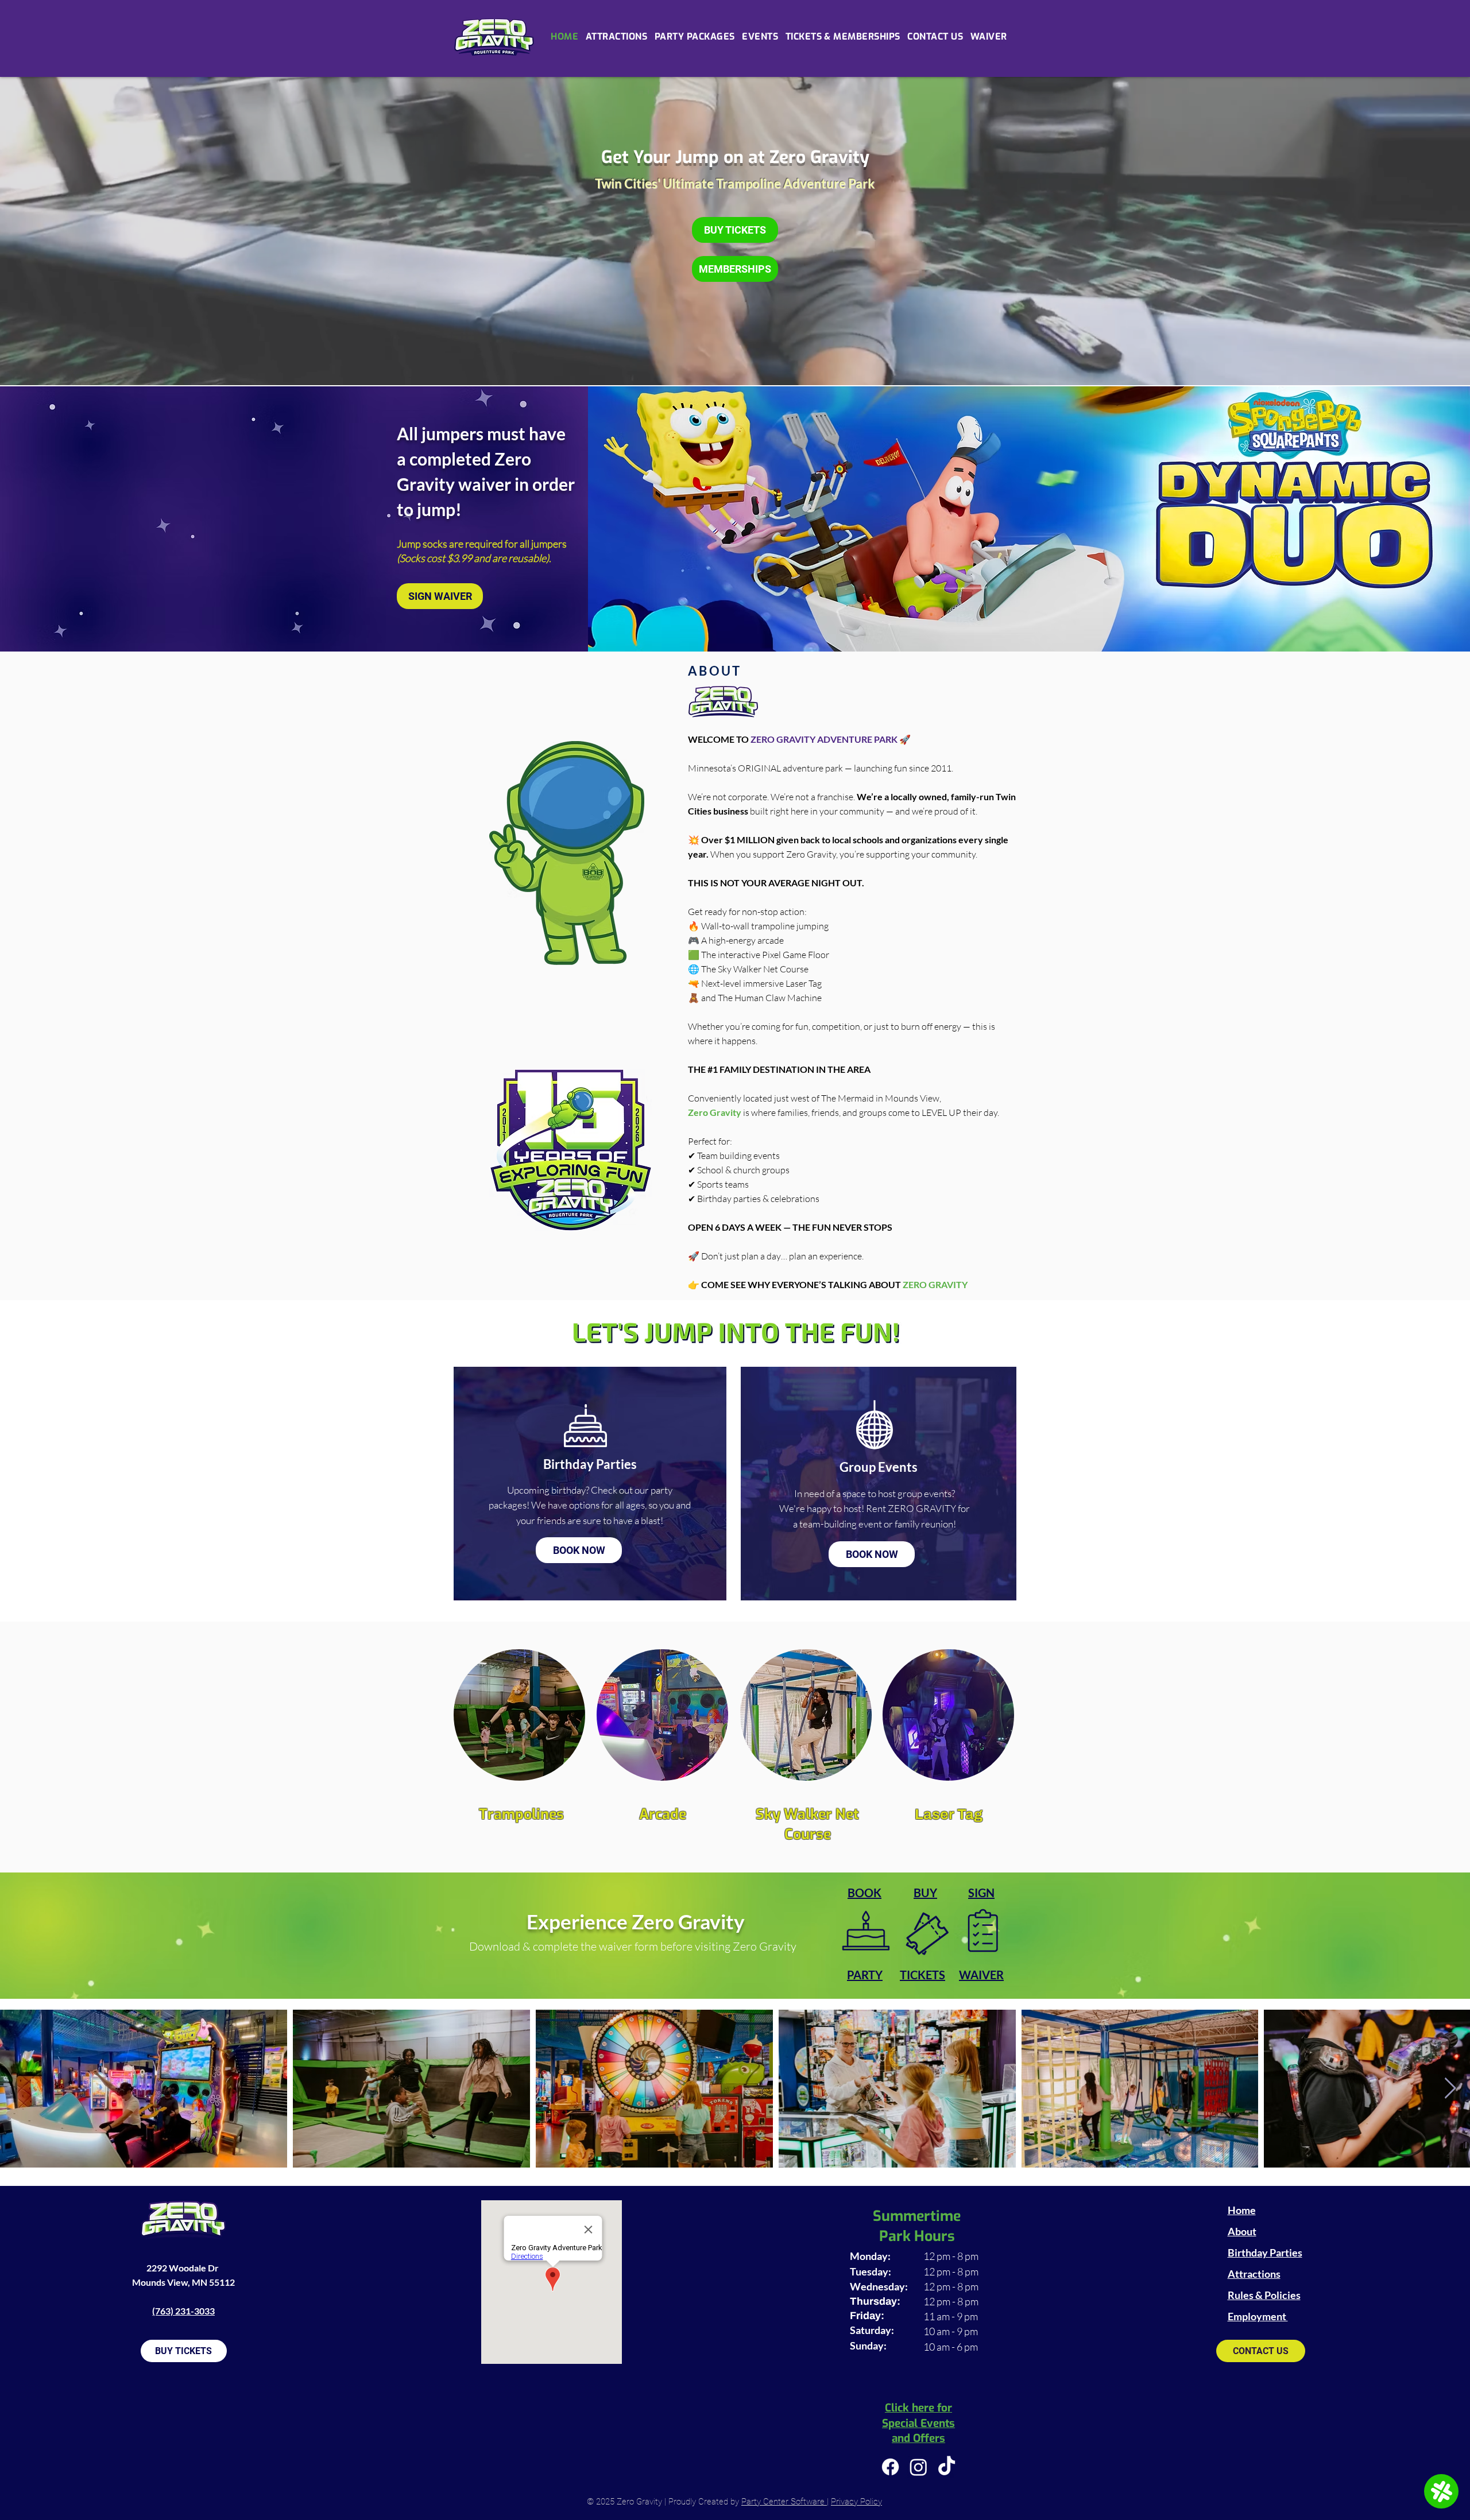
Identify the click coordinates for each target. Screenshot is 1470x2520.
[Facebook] (890, 2467)
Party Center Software (784, 2502)
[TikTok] (947, 2467)
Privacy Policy (856, 2502)
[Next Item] (1450, 2089)
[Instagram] (918, 2467)
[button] (760, 36)
